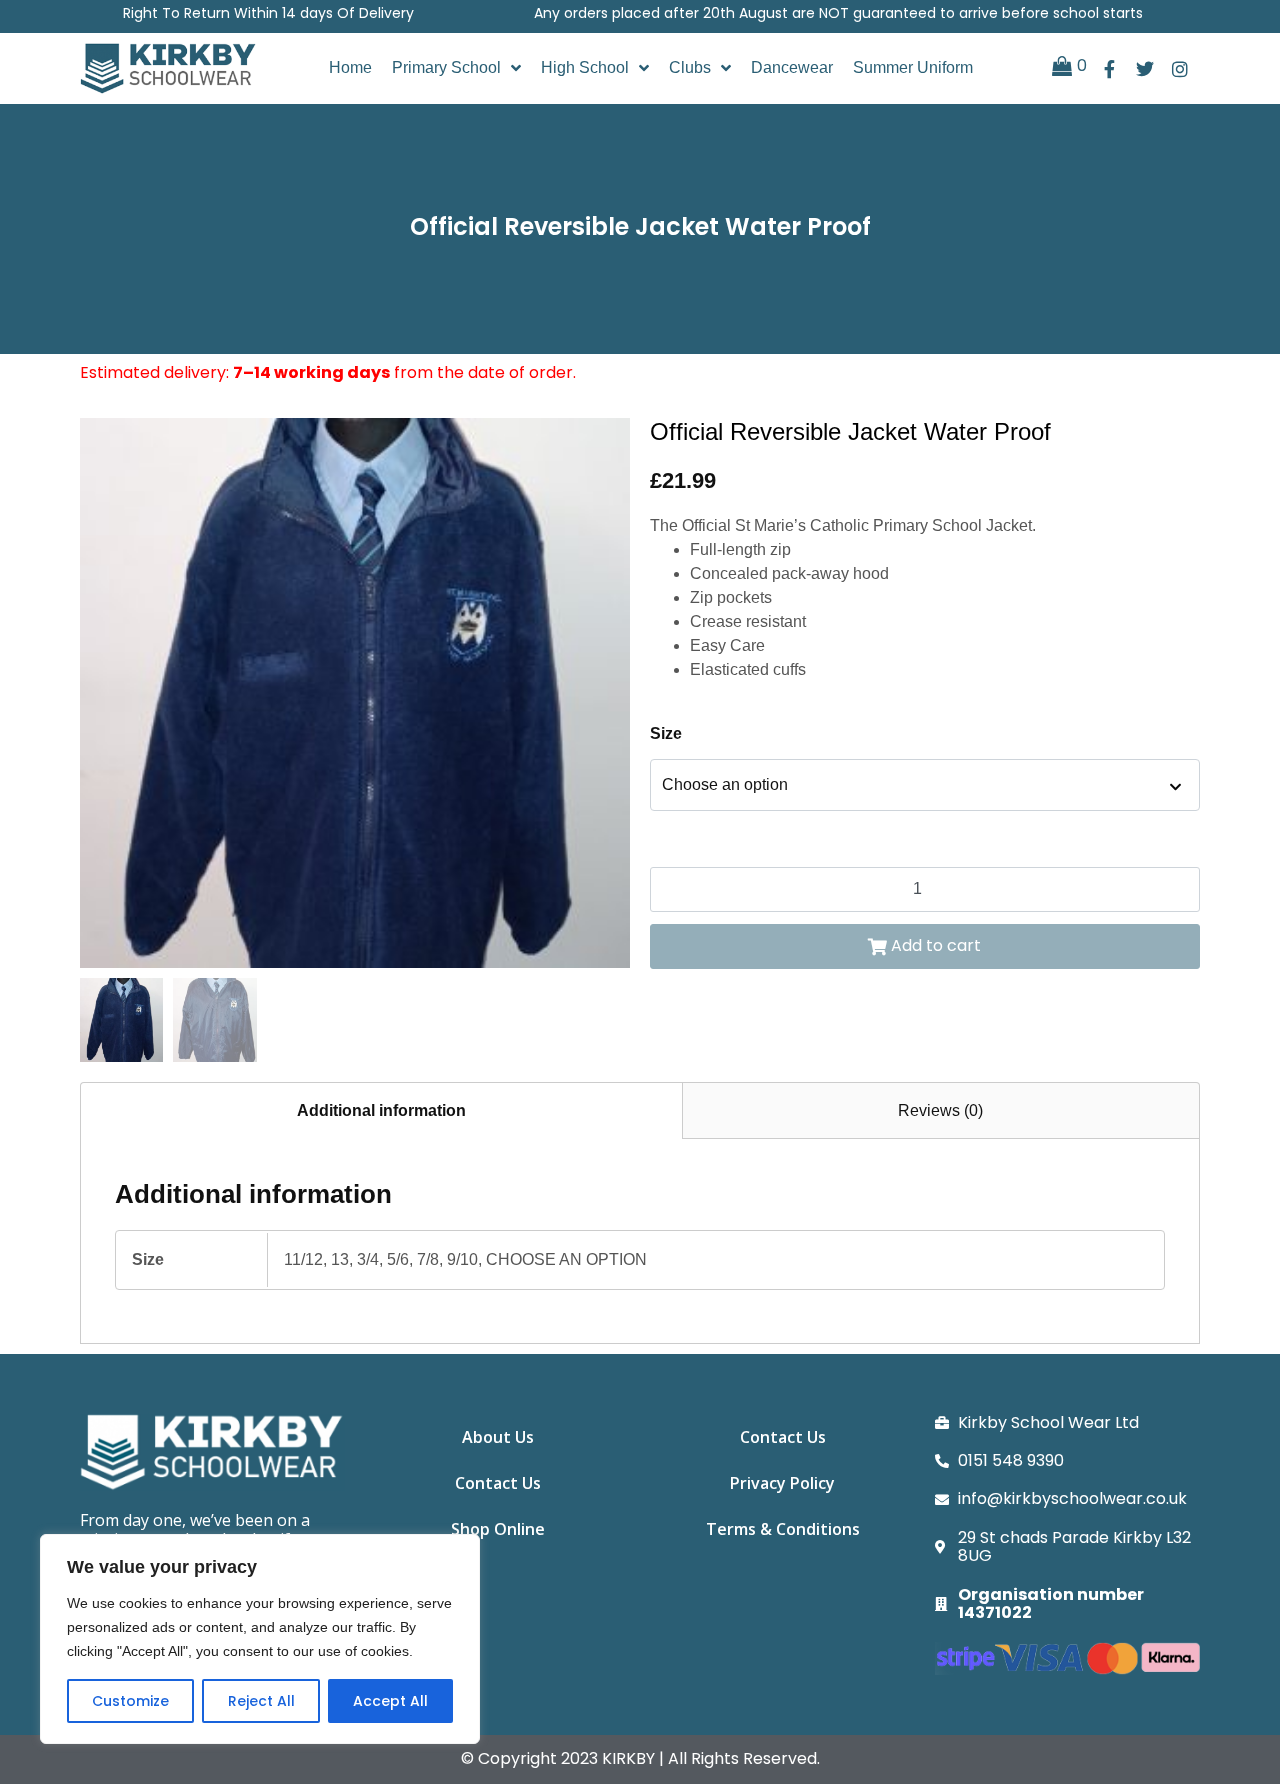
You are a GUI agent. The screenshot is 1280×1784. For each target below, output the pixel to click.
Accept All (390, 1701)
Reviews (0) (940, 1110)
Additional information (381, 1110)
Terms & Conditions (783, 1529)
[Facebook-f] (1109, 68)
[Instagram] (1179, 68)
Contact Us (498, 1483)
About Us (498, 1437)
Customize (130, 1701)
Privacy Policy (782, 1483)
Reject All (261, 1701)
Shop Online (498, 1529)
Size (666, 733)
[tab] (381, 1110)
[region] (260, 1639)
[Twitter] (1144, 68)
